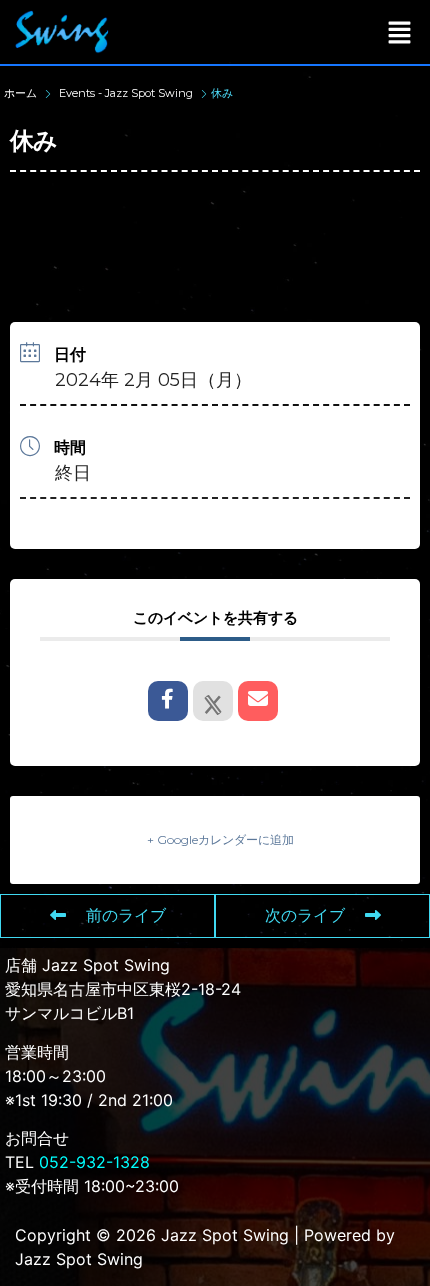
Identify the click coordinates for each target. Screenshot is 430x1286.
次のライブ (305, 915)
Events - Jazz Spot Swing (126, 93)
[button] (400, 31)
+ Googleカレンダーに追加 (220, 839)
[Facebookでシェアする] (168, 701)
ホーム (22, 93)
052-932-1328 (94, 1162)
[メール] (258, 701)
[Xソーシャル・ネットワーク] (213, 701)
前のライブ (126, 915)
